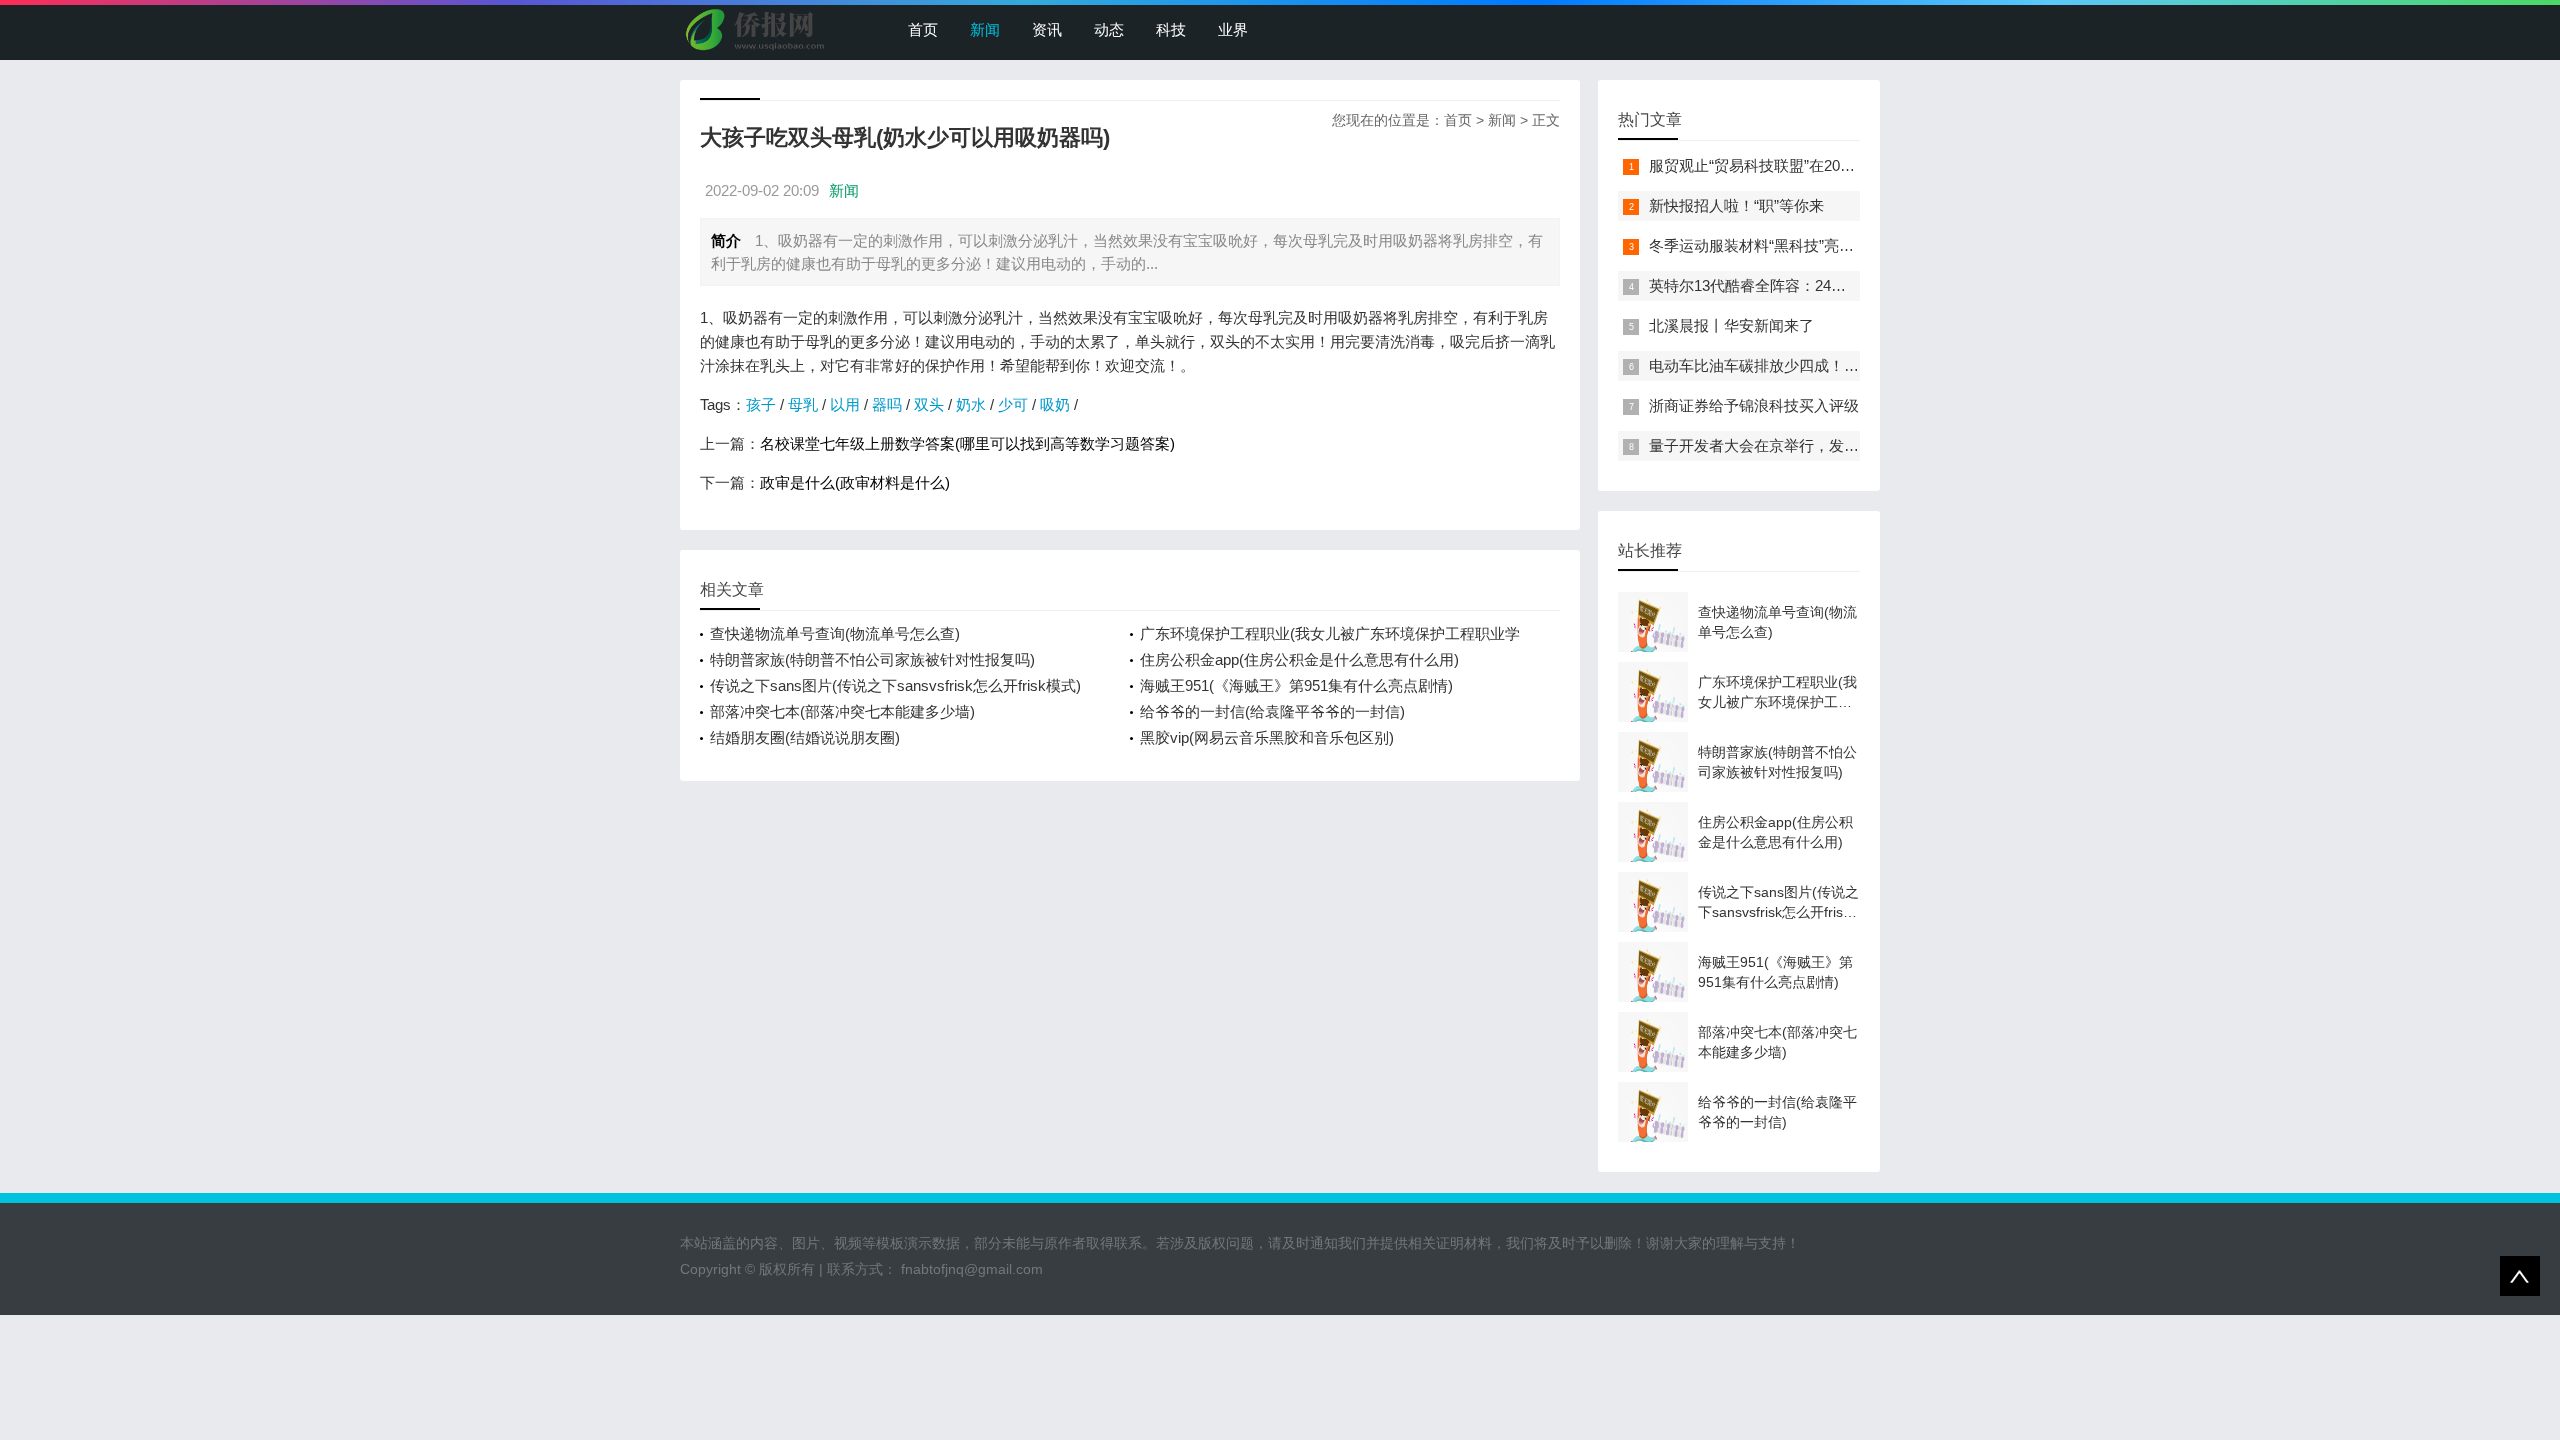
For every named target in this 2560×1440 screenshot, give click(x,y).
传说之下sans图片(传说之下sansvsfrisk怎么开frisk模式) (895, 685)
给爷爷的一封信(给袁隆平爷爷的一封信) (1272, 711)
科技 (1171, 29)
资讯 (1047, 29)
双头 (929, 404)
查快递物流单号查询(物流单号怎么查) (835, 633)
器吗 (887, 404)
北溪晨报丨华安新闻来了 (1731, 325)
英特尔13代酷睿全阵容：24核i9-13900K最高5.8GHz (1821, 285)
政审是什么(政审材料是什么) (855, 482)
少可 (1013, 404)
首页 (923, 29)
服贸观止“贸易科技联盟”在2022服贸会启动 (1790, 165)
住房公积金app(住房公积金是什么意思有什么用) (1299, 659)
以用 (845, 404)
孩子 (761, 404)
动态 (1109, 29)
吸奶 (1055, 404)
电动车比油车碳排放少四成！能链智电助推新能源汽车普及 (1844, 365)
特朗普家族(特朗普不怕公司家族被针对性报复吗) (872, 659)
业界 (1233, 29)
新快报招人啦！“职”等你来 (1736, 205)
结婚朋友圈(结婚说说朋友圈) (805, 737)
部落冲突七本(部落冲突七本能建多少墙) (842, 711)
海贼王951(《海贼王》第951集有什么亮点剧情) (1296, 685)
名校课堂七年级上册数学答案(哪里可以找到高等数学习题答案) (967, 443)
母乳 (803, 404)
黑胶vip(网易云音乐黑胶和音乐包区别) (1267, 737)
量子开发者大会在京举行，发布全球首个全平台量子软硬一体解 (1859, 445)
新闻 (985, 29)
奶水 (971, 404)
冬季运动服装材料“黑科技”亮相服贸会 (1774, 245)
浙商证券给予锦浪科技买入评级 (1754, 405)
